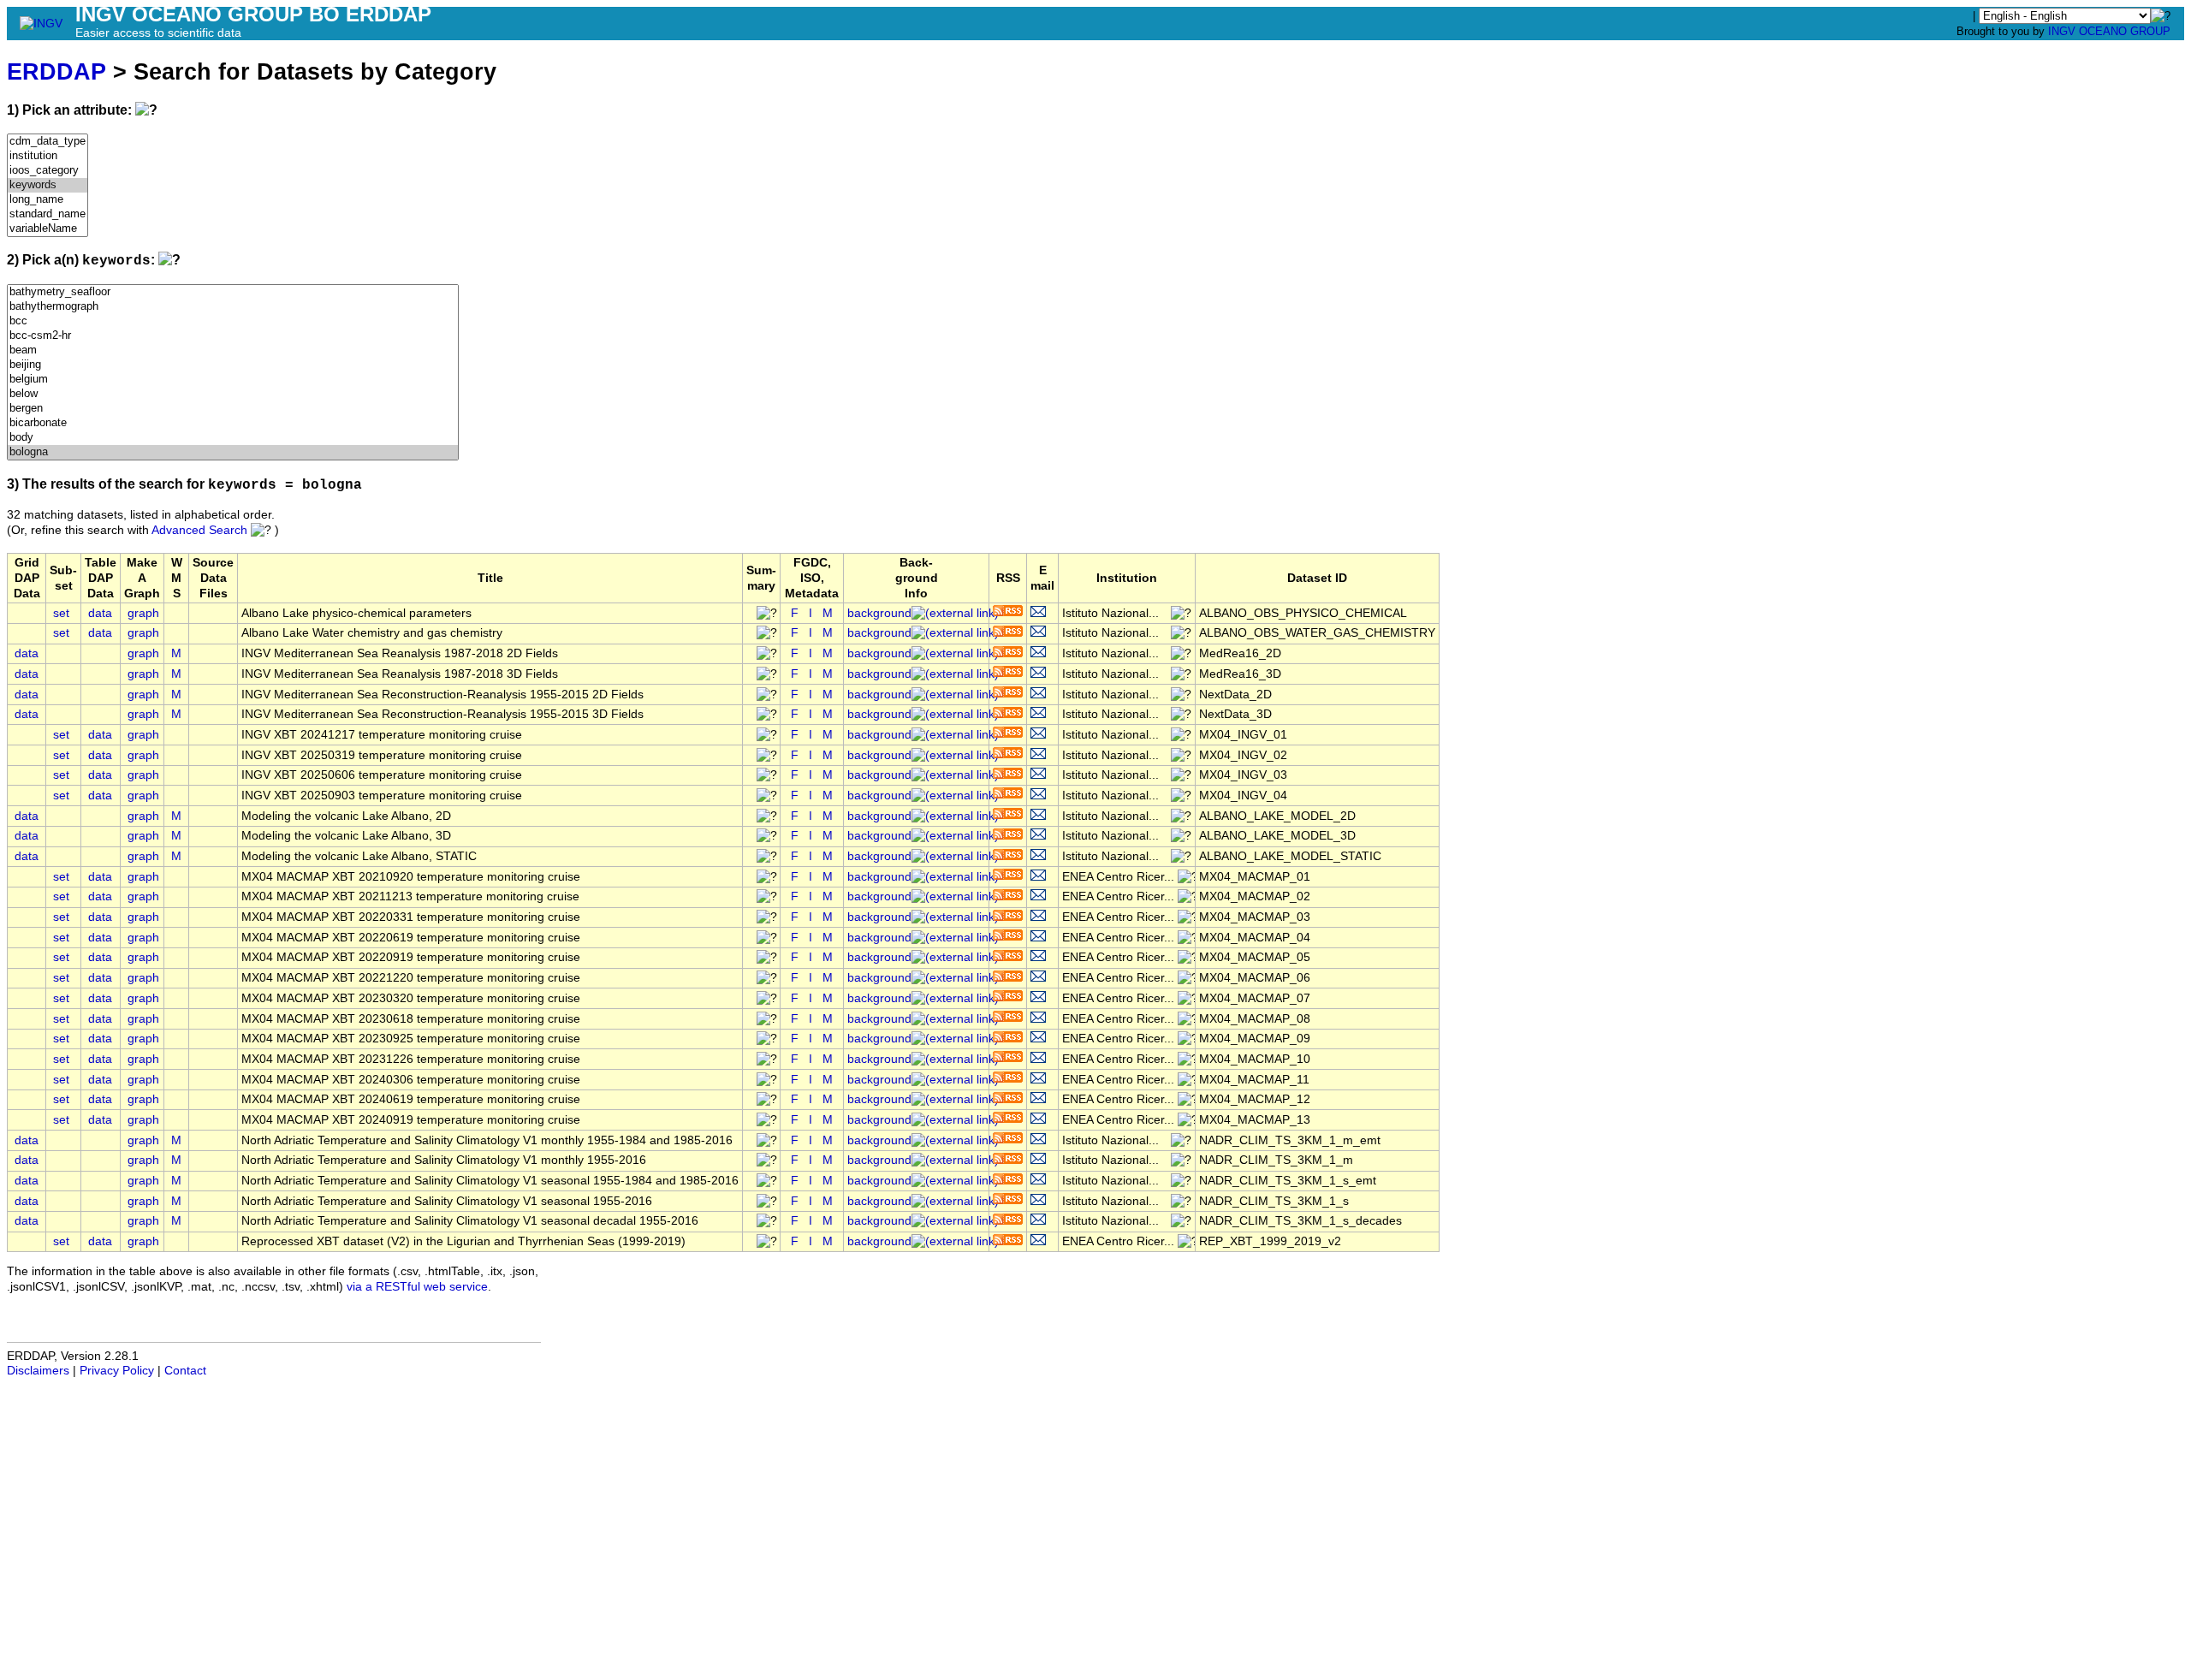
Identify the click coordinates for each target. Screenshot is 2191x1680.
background (879, 613)
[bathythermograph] (233, 307)
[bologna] (233, 452)
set (61, 613)
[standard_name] (48, 214)
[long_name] (48, 200)
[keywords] (48, 185)
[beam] (233, 350)
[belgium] (233, 380)
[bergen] (233, 409)
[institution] (48, 156)
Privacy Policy (117, 1371)
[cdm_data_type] (48, 142)
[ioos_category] (48, 171)
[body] (233, 438)
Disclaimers (38, 1371)
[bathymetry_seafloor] (233, 292)
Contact (185, 1371)
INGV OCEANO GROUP (2109, 31)
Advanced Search (199, 530)
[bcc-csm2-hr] (233, 336)
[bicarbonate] (233, 423)
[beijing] (233, 365)
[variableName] (48, 229)
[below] (233, 394)
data (100, 613)
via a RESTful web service (417, 1287)
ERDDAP (56, 71)
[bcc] (233, 321)
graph (143, 613)
